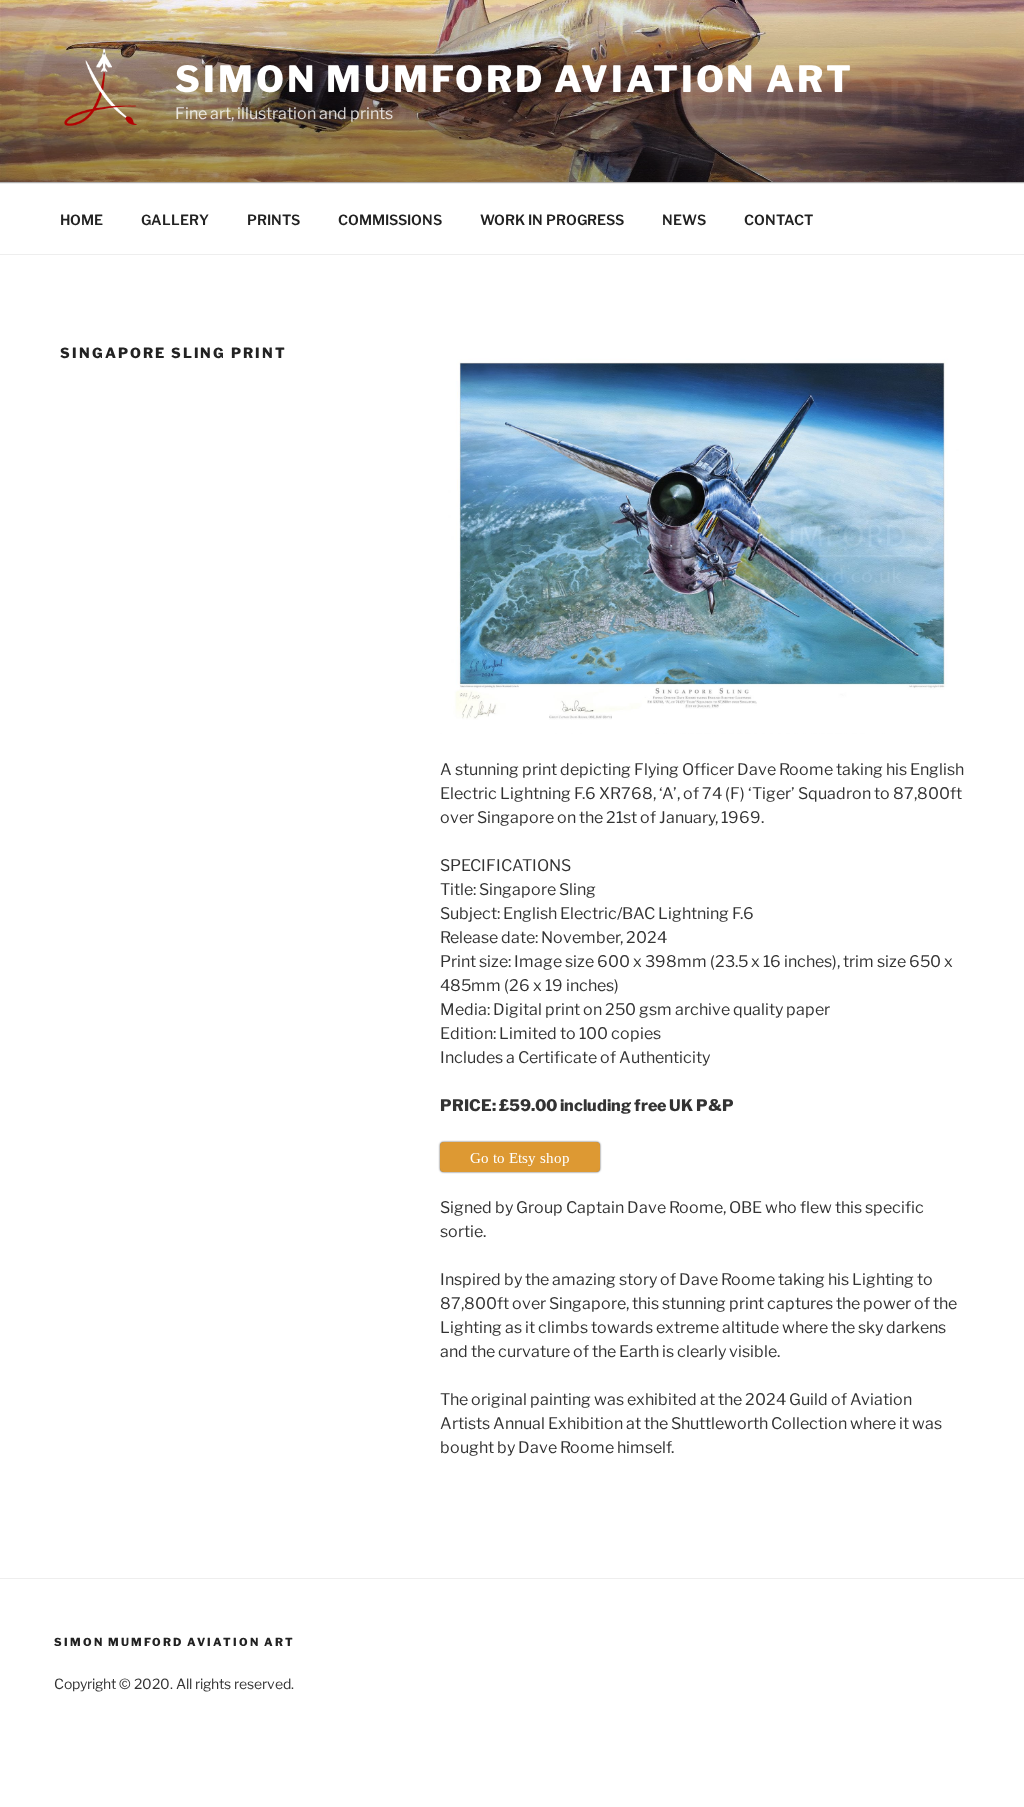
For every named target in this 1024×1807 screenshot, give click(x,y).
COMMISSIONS (390, 219)
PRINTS (273, 219)
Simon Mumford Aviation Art (514, 79)
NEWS (684, 219)
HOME (81, 219)
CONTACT (778, 219)
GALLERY (175, 219)
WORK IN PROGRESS (552, 219)
